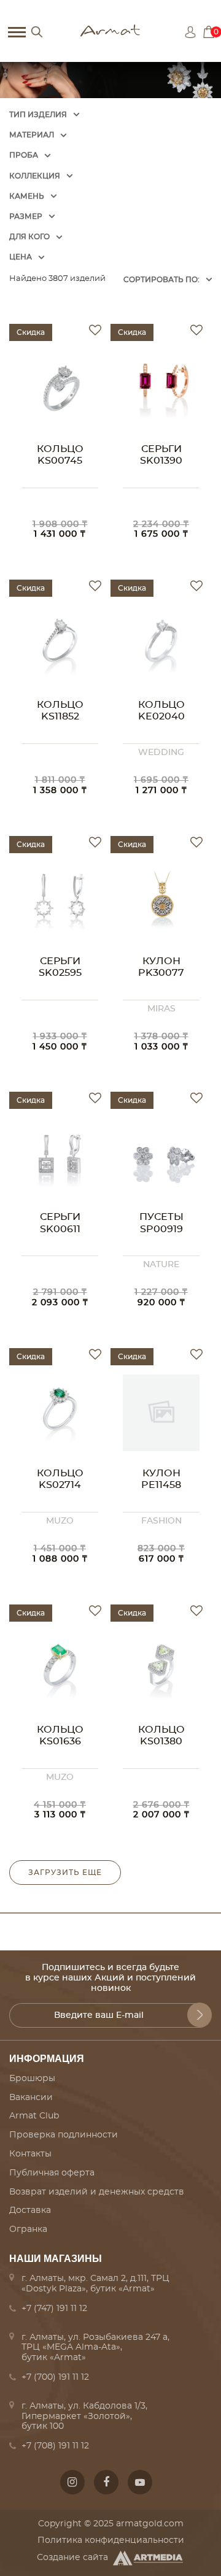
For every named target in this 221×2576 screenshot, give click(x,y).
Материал (32, 135)
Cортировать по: (161, 280)
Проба (24, 155)
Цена (21, 257)
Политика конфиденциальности (111, 2540)
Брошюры (32, 2079)
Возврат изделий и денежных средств (97, 2192)
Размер (26, 217)
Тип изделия (38, 115)
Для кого (29, 237)
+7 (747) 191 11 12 (54, 2309)
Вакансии (31, 2098)
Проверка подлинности (64, 2135)
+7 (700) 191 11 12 (55, 2377)
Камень (27, 196)
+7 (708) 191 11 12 (55, 2446)
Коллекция (35, 176)
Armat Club (34, 2116)
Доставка (30, 2210)
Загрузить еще (65, 1873)
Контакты (30, 2154)
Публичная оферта (52, 2173)
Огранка (28, 2229)
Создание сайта (72, 2558)
